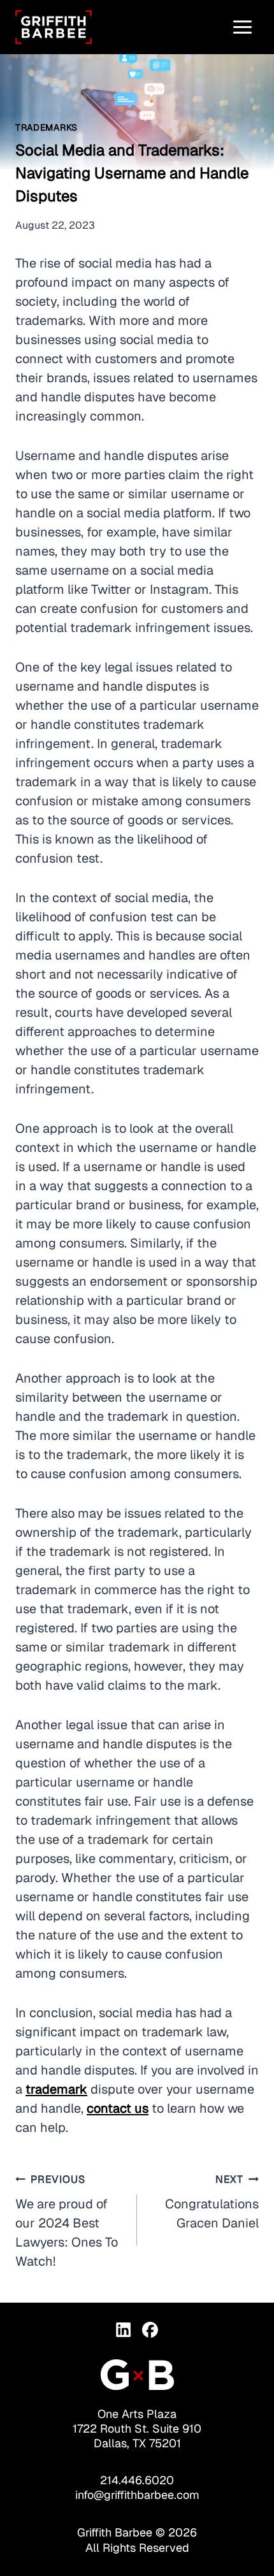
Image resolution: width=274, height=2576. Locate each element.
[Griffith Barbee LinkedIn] (124, 2330)
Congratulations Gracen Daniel (212, 2202)
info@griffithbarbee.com (137, 2495)
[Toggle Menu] (242, 27)
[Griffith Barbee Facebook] (150, 2330)
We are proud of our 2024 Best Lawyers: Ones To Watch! (67, 2221)
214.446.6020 (137, 2480)
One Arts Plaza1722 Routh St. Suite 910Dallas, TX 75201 (137, 2428)
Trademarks (47, 127)
